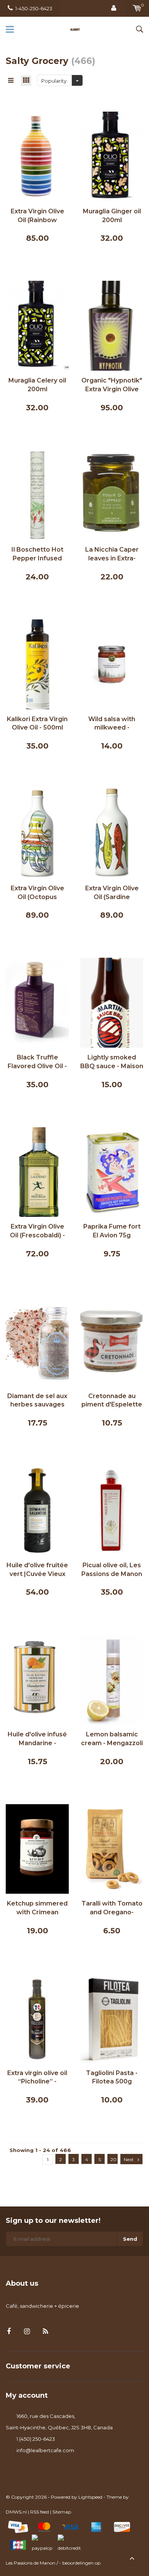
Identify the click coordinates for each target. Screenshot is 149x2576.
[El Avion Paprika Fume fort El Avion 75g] (112, 1171)
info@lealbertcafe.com (45, 2450)
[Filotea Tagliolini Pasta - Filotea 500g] (112, 2018)
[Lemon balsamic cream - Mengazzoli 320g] (112, 1679)
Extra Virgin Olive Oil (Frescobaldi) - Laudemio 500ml (37, 1231)
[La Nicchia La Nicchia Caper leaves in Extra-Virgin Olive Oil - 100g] (112, 494)
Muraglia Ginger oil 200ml (112, 216)
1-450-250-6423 (34, 8)
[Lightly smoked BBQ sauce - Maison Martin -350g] (112, 1002)
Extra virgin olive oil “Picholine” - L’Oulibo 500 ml (37, 2078)
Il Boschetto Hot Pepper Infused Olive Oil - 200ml (37, 554)
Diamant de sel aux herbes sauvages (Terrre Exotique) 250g (37, 1401)
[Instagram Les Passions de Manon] (27, 2332)
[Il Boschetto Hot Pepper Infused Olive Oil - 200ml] (37, 494)
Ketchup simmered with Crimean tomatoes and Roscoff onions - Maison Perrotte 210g (37, 1908)
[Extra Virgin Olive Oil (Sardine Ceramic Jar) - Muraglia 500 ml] (112, 833)
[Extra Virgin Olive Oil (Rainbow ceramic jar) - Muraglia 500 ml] (37, 156)
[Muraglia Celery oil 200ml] (37, 325)
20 (113, 2159)
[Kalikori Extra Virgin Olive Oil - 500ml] (37, 664)
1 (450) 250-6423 (36, 2439)
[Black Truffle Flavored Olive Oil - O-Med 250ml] (37, 1002)
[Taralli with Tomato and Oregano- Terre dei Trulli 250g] (112, 1848)
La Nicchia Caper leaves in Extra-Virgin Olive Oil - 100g (112, 554)
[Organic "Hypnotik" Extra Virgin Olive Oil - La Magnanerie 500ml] (112, 325)
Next (129, 2159)
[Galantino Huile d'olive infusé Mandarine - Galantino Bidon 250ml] (37, 1679)
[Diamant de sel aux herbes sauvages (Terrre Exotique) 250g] (37, 1341)
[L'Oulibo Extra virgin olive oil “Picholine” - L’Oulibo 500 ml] (37, 2018)
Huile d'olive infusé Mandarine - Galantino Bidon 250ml (37, 1739)
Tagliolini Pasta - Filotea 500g (112, 2077)
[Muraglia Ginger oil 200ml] (112, 156)
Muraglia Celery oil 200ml (37, 385)
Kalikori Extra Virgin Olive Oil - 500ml (37, 723)
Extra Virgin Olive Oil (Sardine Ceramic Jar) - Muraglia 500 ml (112, 893)
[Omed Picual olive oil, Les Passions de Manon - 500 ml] (112, 1510)
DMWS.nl (16, 2512)
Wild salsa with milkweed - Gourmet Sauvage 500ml (112, 724)
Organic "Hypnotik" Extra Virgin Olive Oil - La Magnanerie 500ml (112, 385)
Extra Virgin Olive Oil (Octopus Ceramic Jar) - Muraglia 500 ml (37, 893)
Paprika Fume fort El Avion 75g (112, 1231)
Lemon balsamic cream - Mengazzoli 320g (112, 1739)
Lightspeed (90, 2497)
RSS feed (40, 2512)
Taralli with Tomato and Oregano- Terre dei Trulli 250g (112, 1908)
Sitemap (62, 2512)
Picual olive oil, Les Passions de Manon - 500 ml (112, 1570)
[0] (137, 8)
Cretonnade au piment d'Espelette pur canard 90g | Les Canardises (112, 1401)
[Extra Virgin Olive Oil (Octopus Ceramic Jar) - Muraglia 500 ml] (37, 833)
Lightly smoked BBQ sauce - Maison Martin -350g (112, 1062)
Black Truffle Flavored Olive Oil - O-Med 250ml (37, 1062)
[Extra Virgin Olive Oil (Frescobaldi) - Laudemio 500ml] (37, 1171)
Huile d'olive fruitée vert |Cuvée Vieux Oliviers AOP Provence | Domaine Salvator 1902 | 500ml (37, 1570)
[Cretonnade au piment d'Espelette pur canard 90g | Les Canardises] (112, 1341)
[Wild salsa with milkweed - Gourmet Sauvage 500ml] (112, 664)
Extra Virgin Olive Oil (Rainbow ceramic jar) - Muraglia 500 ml (37, 216)
